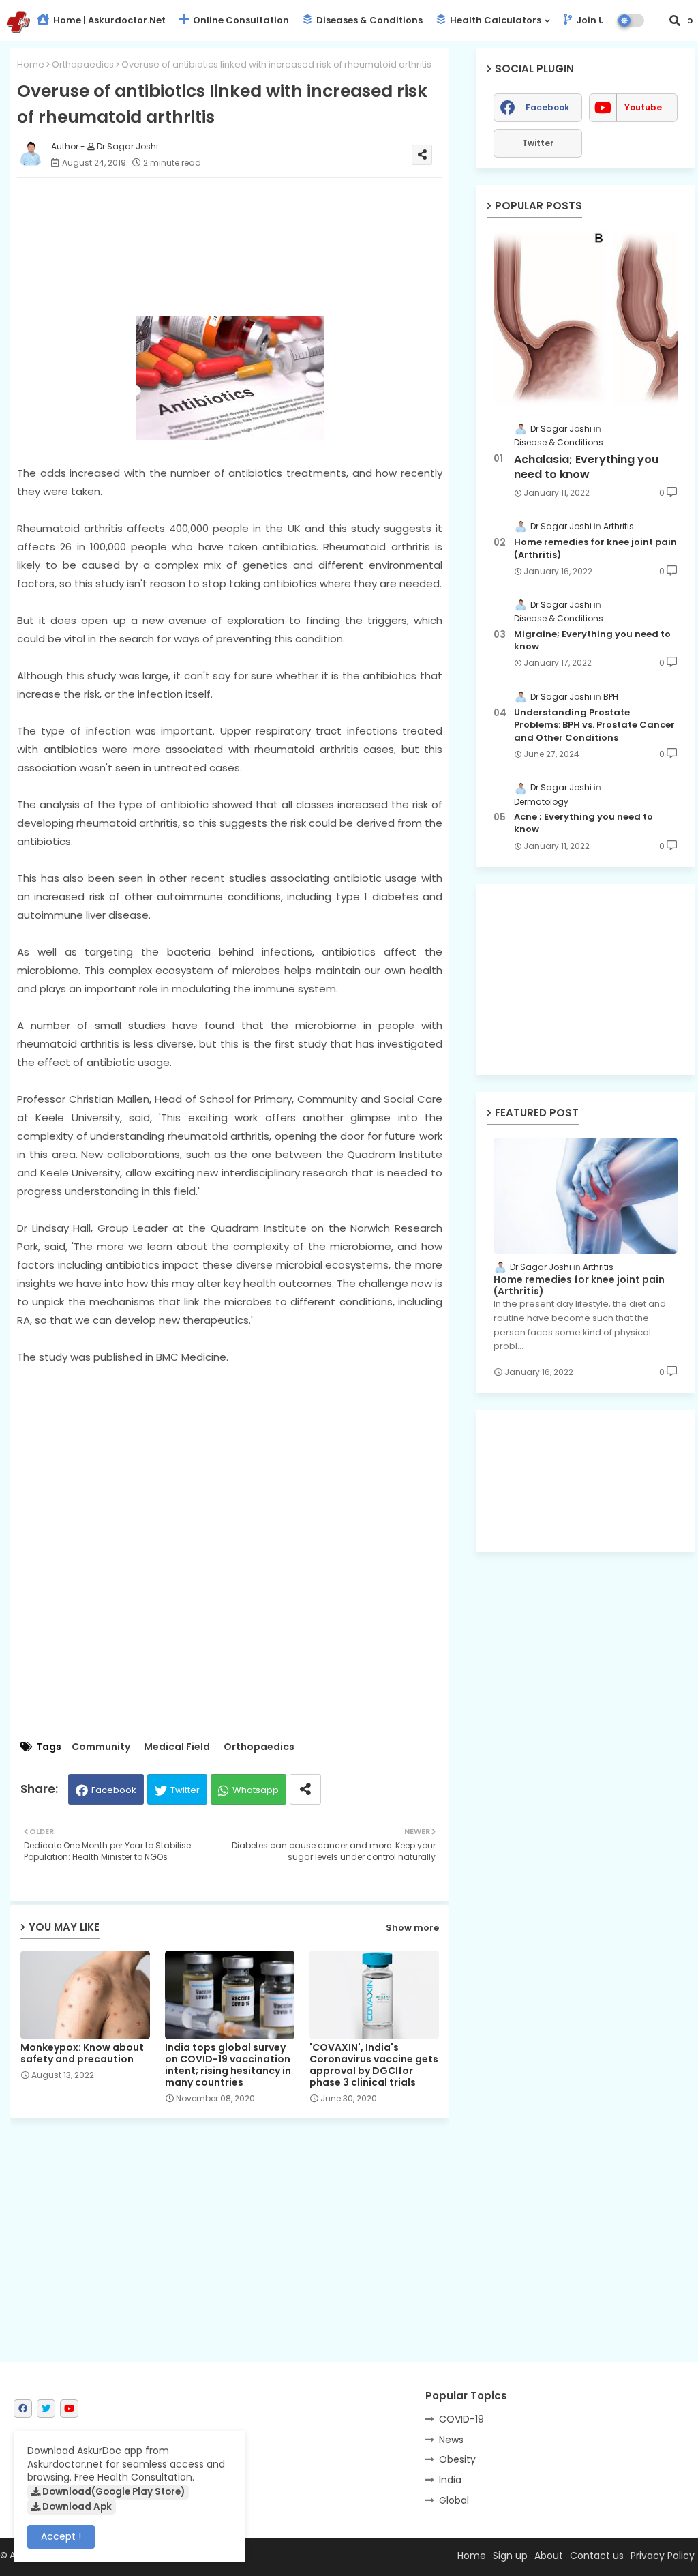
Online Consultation (240, 20)
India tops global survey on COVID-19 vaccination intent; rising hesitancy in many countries (228, 2065)
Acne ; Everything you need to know (583, 823)
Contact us (597, 2556)
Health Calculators (495, 20)
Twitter (185, 1790)
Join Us (592, 20)
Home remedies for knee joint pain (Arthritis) (595, 548)
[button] (675, 20)
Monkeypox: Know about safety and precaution (82, 2054)
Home (31, 64)
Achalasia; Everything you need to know (586, 467)
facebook (547, 107)
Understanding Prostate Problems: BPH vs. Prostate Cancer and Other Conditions (594, 725)
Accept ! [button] (61, 2536)
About (549, 2556)
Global (454, 2500)
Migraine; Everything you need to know (592, 640)
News (451, 2440)
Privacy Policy (663, 2556)
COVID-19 (461, 2419)
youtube (643, 107)
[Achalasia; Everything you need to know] (586, 318)
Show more (412, 1928)
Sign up (510, 2556)
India (450, 2480)
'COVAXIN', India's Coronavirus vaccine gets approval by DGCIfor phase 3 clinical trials (374, 2065)
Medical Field (177, 1747)
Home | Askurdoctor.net (108, 20)
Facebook (114, 1790)
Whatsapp (256, 1790)
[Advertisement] (243, 247)
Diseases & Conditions (368, 20)
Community (101, 1747)
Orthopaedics (83, 64)
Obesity (457, 2459)
